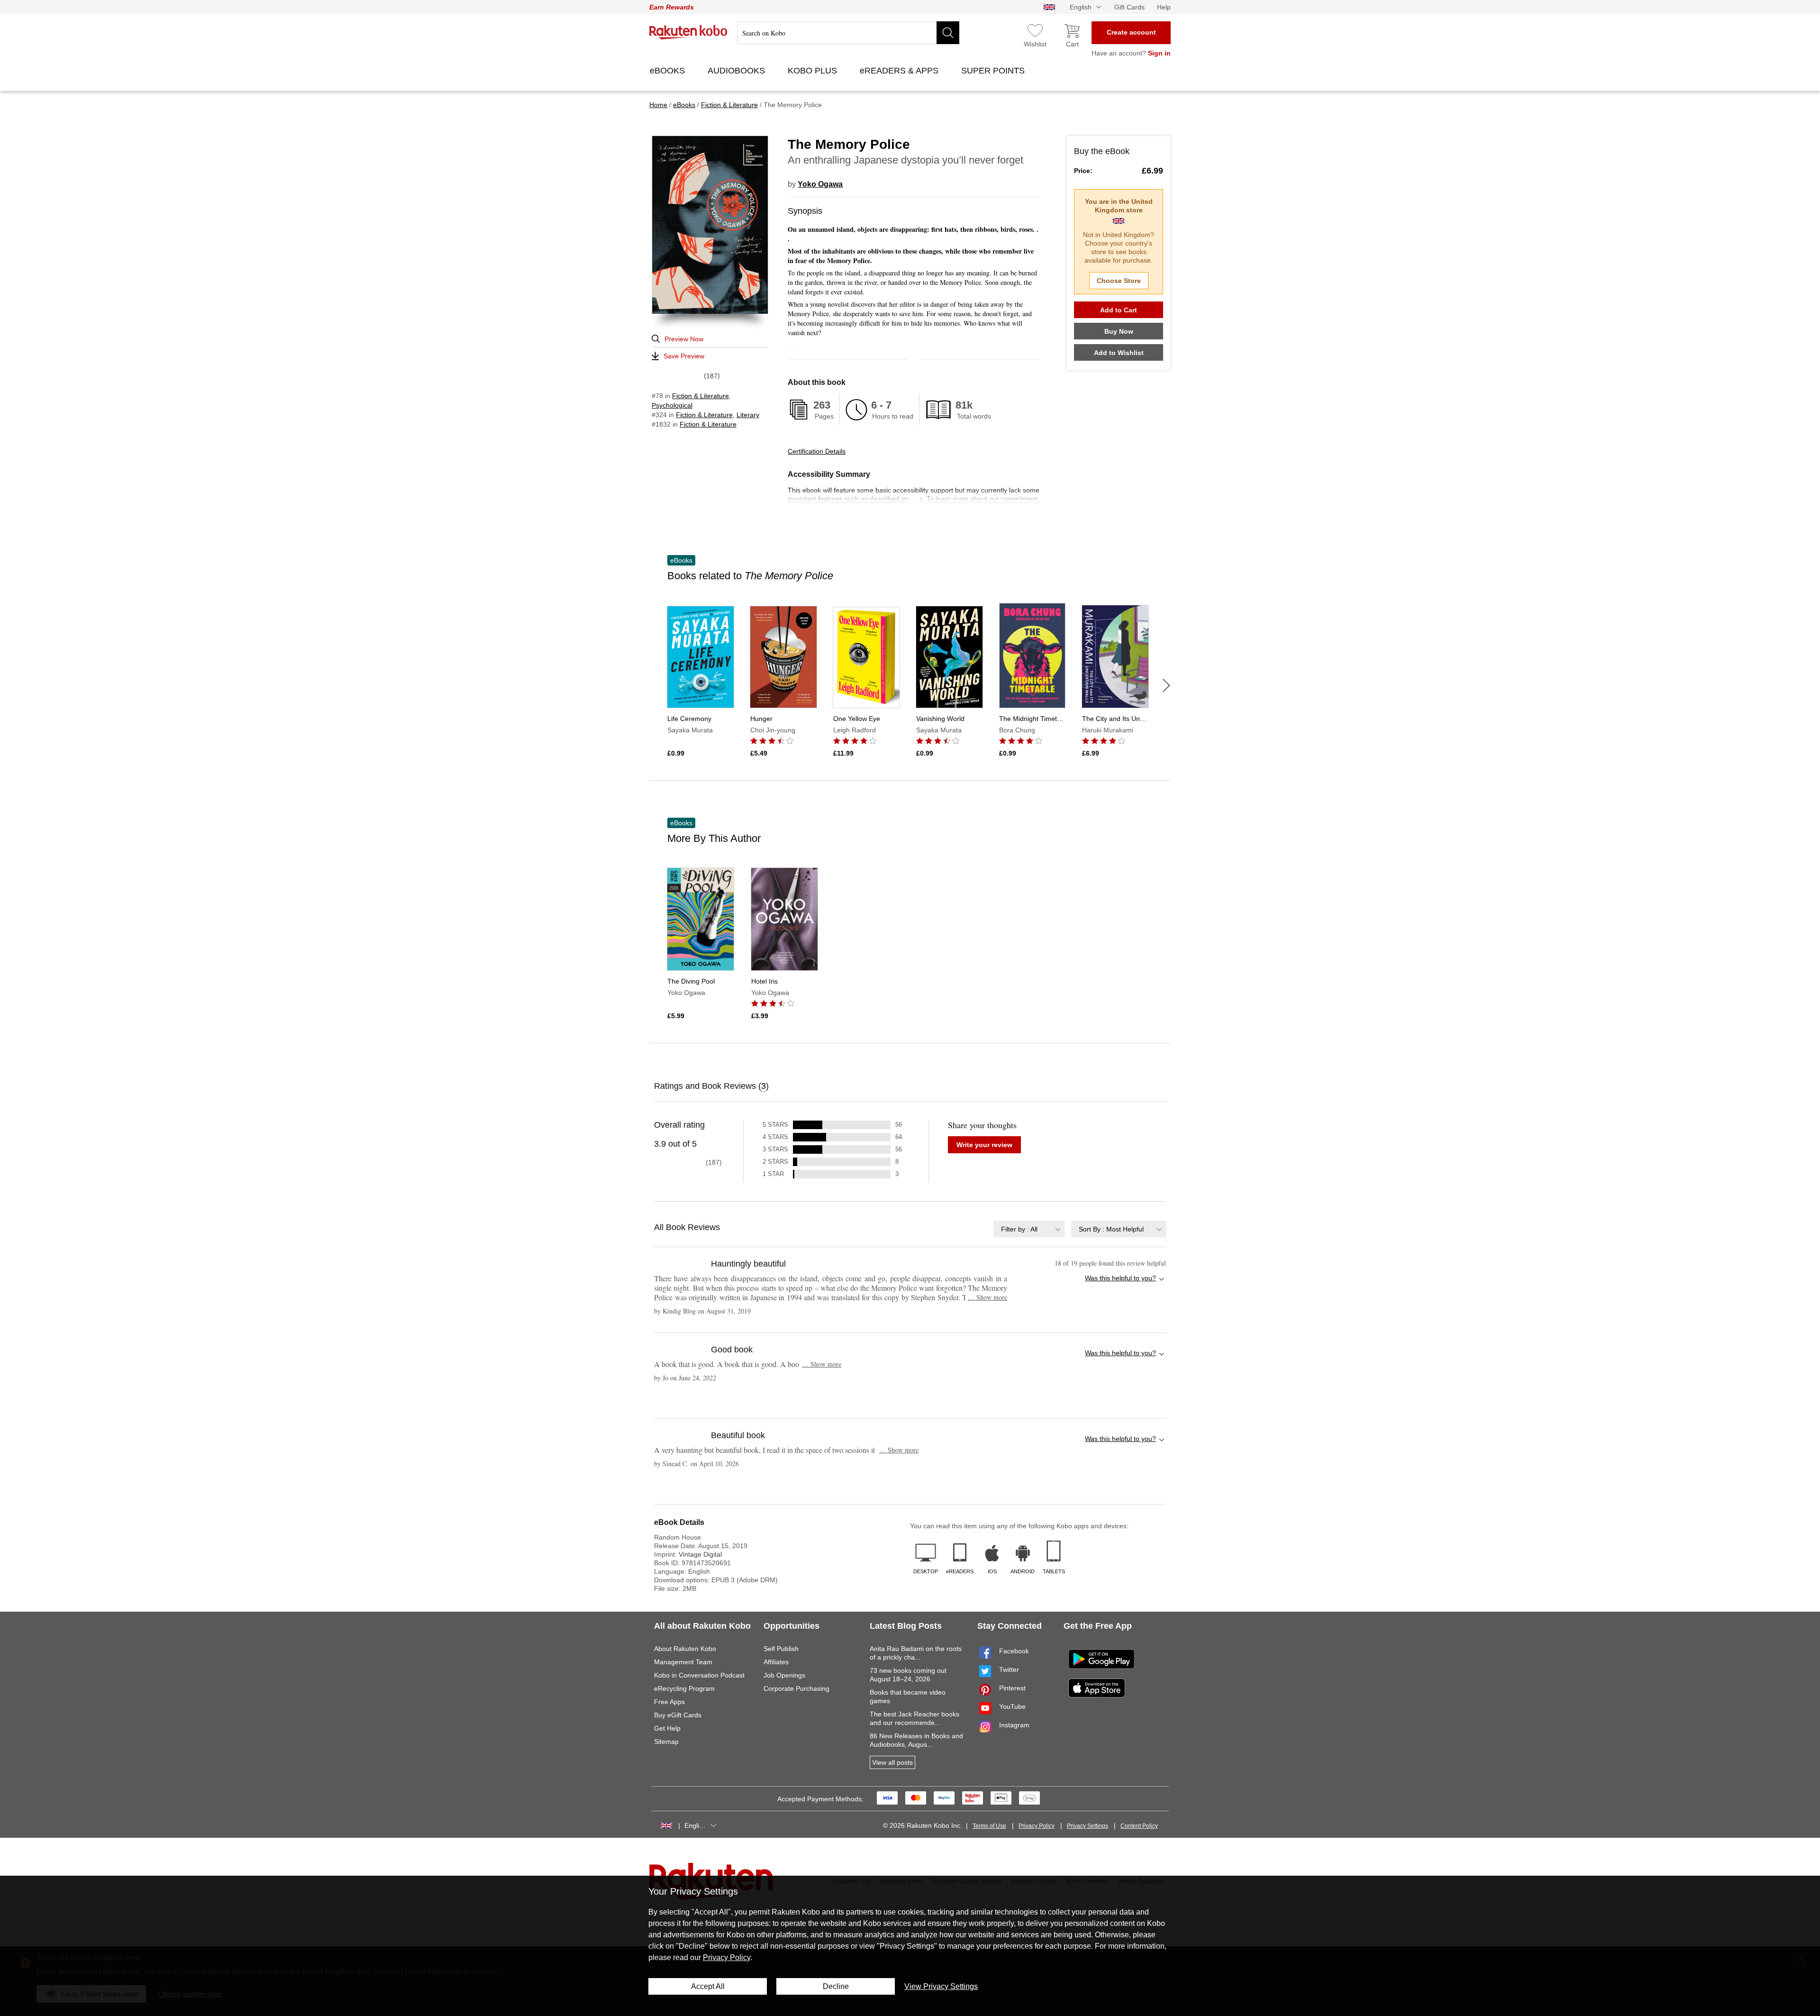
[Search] (948, 33)
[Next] (1166, 685)
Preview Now (684, 339)
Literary (748, 415)
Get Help (667, 1728)
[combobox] (1029, 1229)
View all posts (892, 1762)
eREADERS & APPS (900, 71)
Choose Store (1119, 281)
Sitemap (666, 1742)
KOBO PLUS (814, 71)
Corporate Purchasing (796, 1688)
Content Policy (1139, 1826)
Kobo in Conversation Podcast (699, 1675)
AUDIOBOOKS (737, 71)
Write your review (984, 1145)
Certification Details (817, 451)
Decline (836, 1986)
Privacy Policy (1037, 1826)
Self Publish (781, 1649)
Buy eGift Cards (678, 1715)
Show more (987, 1297)
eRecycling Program (684, 1688)
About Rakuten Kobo (685, 1649)
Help (1164, 7)
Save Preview (684, 356)
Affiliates (776, 1662)
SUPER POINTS (994, 71)
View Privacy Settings (941, 1986)
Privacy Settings (1087, 1826)
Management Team (683, 1662)
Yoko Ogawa (820, 184)
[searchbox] (848, 33)
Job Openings (784, 1675)
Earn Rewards (672, 7)
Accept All (708, 1986)
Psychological (672, 405)
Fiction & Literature (701, 396)
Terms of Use (989, 1826)
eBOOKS (669, 71)
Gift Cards (1129, 7)
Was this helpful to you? (1120, 1278)
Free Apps (669, 1702)
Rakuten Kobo (688, 32)
